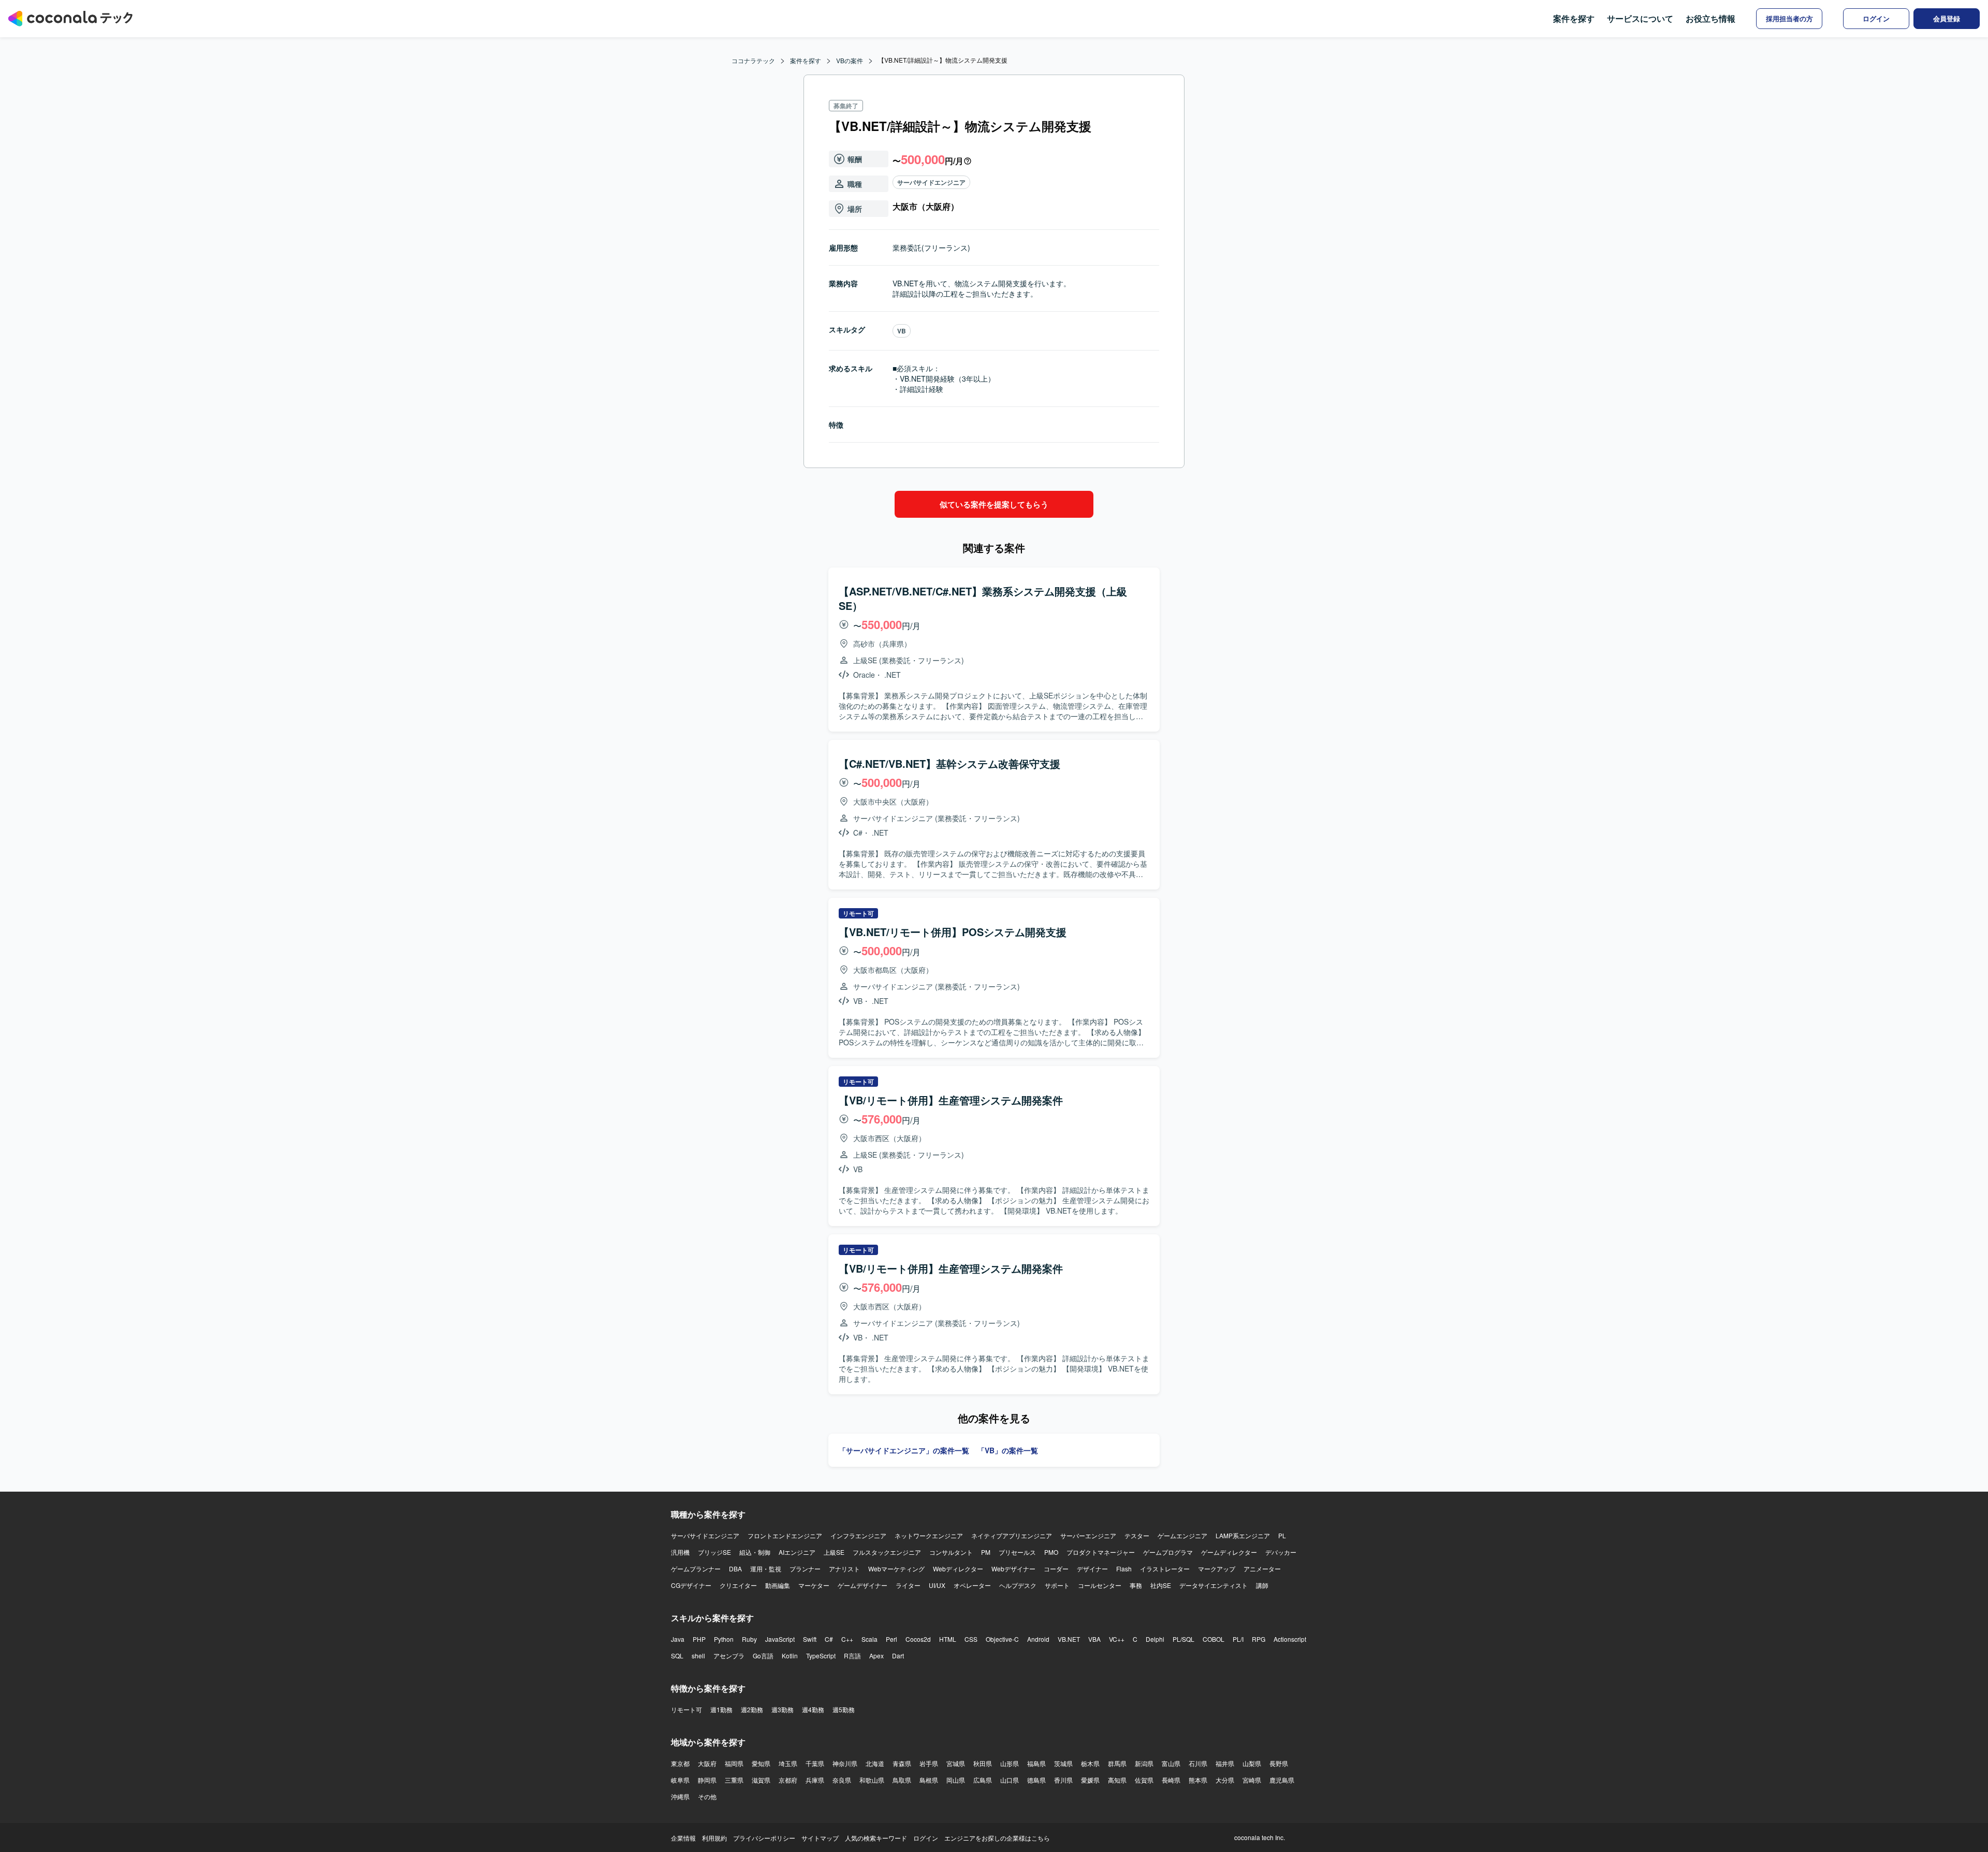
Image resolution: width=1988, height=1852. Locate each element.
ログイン (926, 1838)
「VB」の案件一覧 (1008, 1450)
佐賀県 (1144, 1780)
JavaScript (780, 1639)
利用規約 (714, 1838)
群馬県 (1117, 1763)
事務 (1136, 1585)
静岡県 (707, 1780)
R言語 (852, 1656)
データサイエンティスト (1214, 1585)
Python (724, 1639)
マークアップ (1217, 1569)
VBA (1094, 1639)
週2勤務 (752, 1709)
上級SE (834, 1552)
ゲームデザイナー (863, 1585)
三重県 (734, 1780)
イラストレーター (1165, 1569)
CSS (971, 1639)
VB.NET (1069, 1639)
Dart (898, 1656)
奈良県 (842, 1780)
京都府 (788, 1780)
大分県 (1225, 1780)
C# (829, 1639)
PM (986, 1552)
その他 (707, 1796)
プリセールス (1017, 1552)
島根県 (929, 1780)
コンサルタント (951, 1552)
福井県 (1225, 1763)
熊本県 (1198, 1780)
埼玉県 (788, 1763)
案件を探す (1574, 18)
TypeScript (821, 1656)
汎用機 (680, 1552)
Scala (869, 1639)
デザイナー (1092, 1569)
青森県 (902, 1763)
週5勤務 (844, 1709)
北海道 (875, 1763)
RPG (1259, 1639)
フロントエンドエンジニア (785, 1535)
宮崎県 (1252, 1780)
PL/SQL (1183, 1639)
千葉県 (815, 1763)
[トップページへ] (70, 19)
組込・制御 (755, 1552)
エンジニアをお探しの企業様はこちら (997, 1838)
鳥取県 (902, 1780)
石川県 (1198, 1763)
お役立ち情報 (1711, 18)
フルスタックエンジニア (887, 1552)
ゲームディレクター (1229, 1552)
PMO (1051, 1552)
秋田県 (983, 1763)
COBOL (1214, 1639)
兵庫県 (815, 1780)
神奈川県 (845, 1763)
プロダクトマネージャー (1101, 1552)
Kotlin (790, 1656)
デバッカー (1281, 1552)
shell (698, 1656)
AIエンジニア (797, 1552)
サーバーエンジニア (1088, 1535)
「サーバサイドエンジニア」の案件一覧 (904, 1450)
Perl (891, 1639)
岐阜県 (680, 1780)
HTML (948, 1639)
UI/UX (937, 1585)
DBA (735, 1569)
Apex (876, 1656)
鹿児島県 (1282, 1780)
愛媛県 (1090, 1780)
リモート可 (686, 1709)
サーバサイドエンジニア (931, 182)
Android (1038, 1639)
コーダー (1056, 1569)
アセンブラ (729, 1656)
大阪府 (707, 1763)
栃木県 (1090, 1763)
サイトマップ (820, 1838)
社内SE (1161, 1585)
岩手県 (929, 1763)
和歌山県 (872, 1780)
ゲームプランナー (696, 1569)
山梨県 (1252, 1763)
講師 (1262, 1585)
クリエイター (738, 1585)
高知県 (1117, 1780)
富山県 (1171, 1763)
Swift (810, 1639)
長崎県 (1171, 1780)
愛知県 (761, 1763)
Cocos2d (918, 1639)
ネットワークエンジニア (929, 1535)
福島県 (1036, 1763)
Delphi (1155, 1639)
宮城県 (956, 1763)
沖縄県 (680, 1796)
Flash (1124, 1569)
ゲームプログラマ (1168, 1552)
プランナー (805, 1569)
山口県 (1010, 1780)
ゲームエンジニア (1182, 1535)
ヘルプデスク (1018, 1585)
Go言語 (763, 1656)
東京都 (680, 1763)
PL (1282, 1535)
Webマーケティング (896, 1569)
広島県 (983, 1780)
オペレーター (972, 1585)
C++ (847, 1639)
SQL (677, 1656)
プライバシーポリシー (764, 1838)
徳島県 (1036, 1780)
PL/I (1238, 1639)
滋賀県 (761, 1780)
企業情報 (683, 1838)
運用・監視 (766, 1569)
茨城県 (1063, 1763)
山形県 (1010, 1763)
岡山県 (956, 1780)
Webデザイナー (1013, 1569)
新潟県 (1144, 1763)
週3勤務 (783, 1709)
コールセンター (1100, 1585)
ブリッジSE (714, 1552)
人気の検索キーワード (876, 1838)
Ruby (749, 1639)
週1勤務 (721, 1709)
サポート (1057, 1585)
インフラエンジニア (858, 1535)
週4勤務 (813, 1709)
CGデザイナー (691, 1585)
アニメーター (1262, 1569)
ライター (908, 1585)
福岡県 (734, 1763)
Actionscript (1290, 1639)
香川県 (1063, 1780)
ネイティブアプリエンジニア (1012, 1535)
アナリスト (844, 1569)
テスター (1137, 1535)
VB (902, 331)
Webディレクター (958, 1569)
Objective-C (1002, 1639)
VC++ (1117, 1639)
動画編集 (778, 1585)
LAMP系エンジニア (1243, 1535)
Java (678, 1639)
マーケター (814, 1585)
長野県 (1279, 1763)
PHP (699, 1639)
